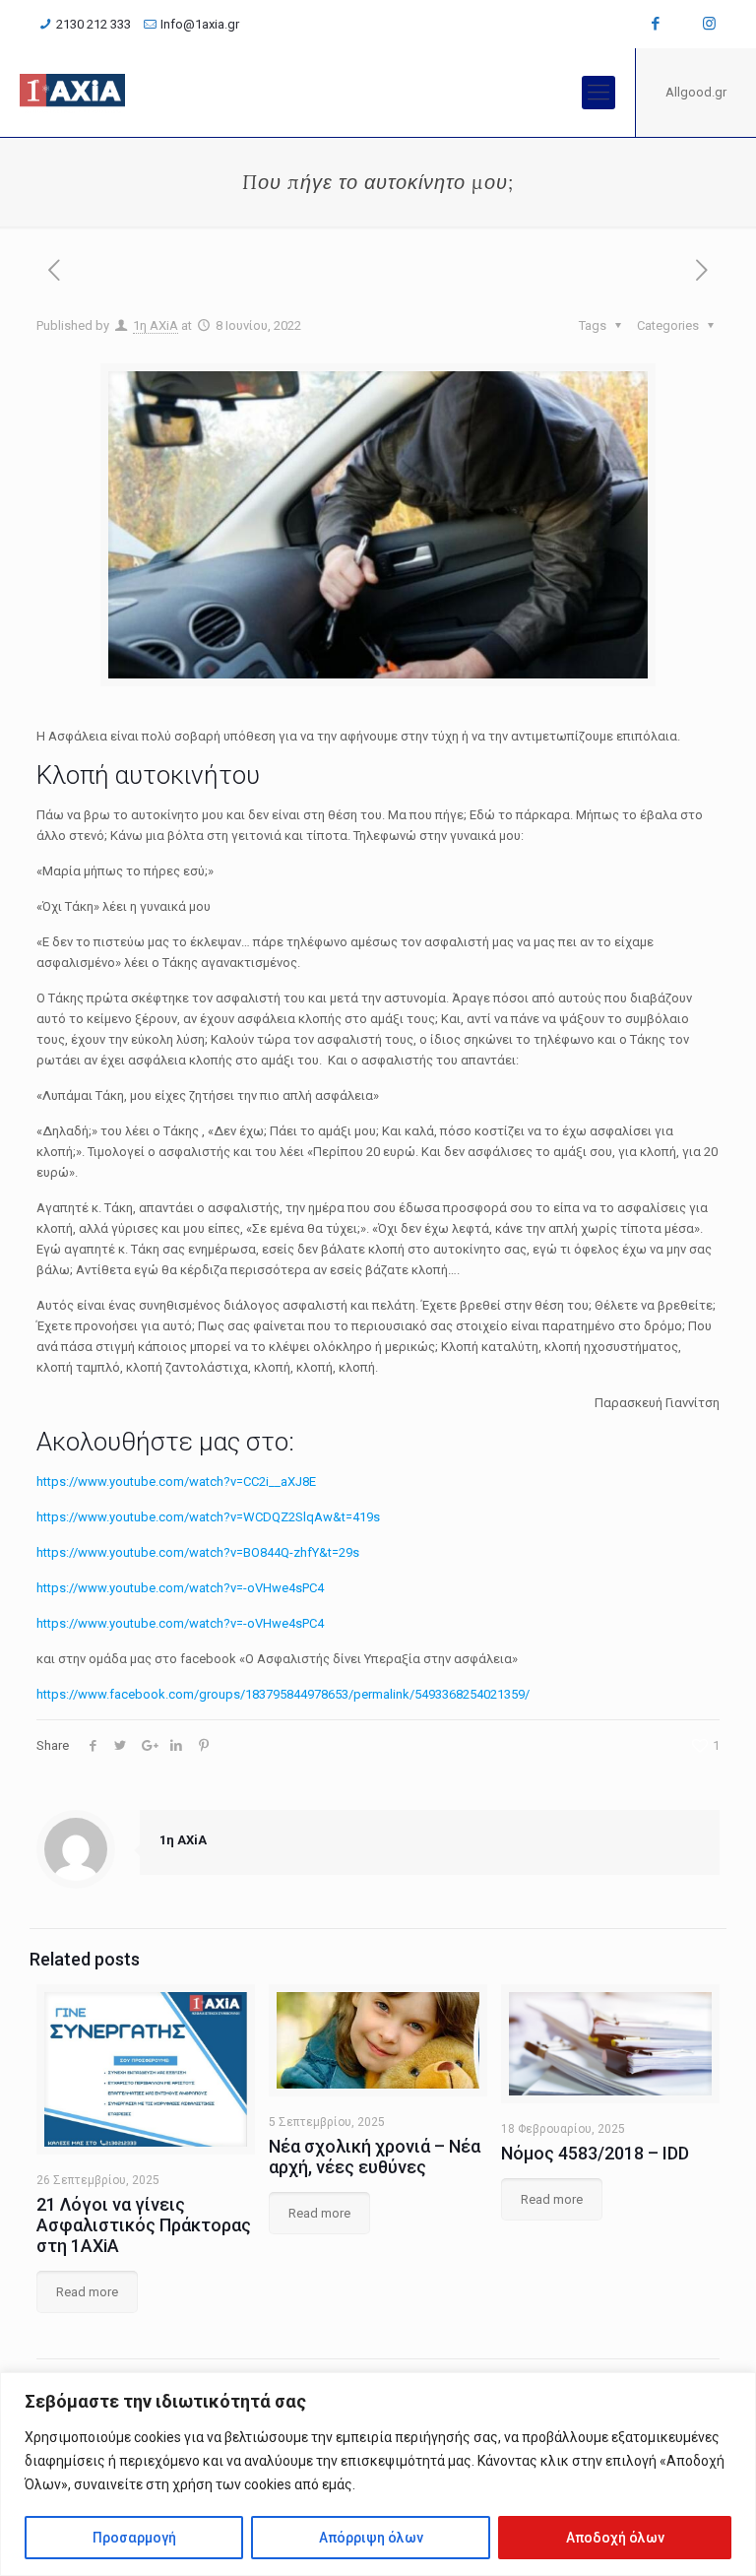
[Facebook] (656, 24)
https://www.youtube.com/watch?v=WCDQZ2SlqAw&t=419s (208, 1517)
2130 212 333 (94, 24)
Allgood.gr (696, 92)
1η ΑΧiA (156, 325)
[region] (378, 2474)
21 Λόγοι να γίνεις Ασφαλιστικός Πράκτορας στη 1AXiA (144, 2225)
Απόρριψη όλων (371, 2538)
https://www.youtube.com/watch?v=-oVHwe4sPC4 (180, 1588)
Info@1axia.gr (200, 24)
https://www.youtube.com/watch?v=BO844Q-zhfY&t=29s (198, 1552)
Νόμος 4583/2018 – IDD (595, 2153)
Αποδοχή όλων (615, 2538)
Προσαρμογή (134, 2538)
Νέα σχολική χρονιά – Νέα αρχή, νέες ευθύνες (375, 2157)
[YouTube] (683, 24)
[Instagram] (709, 24)
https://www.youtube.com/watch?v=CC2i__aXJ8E (176, 1481)
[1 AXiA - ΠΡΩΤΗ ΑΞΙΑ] (72, 93)
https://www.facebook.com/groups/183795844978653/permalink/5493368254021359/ (283, 1694)
